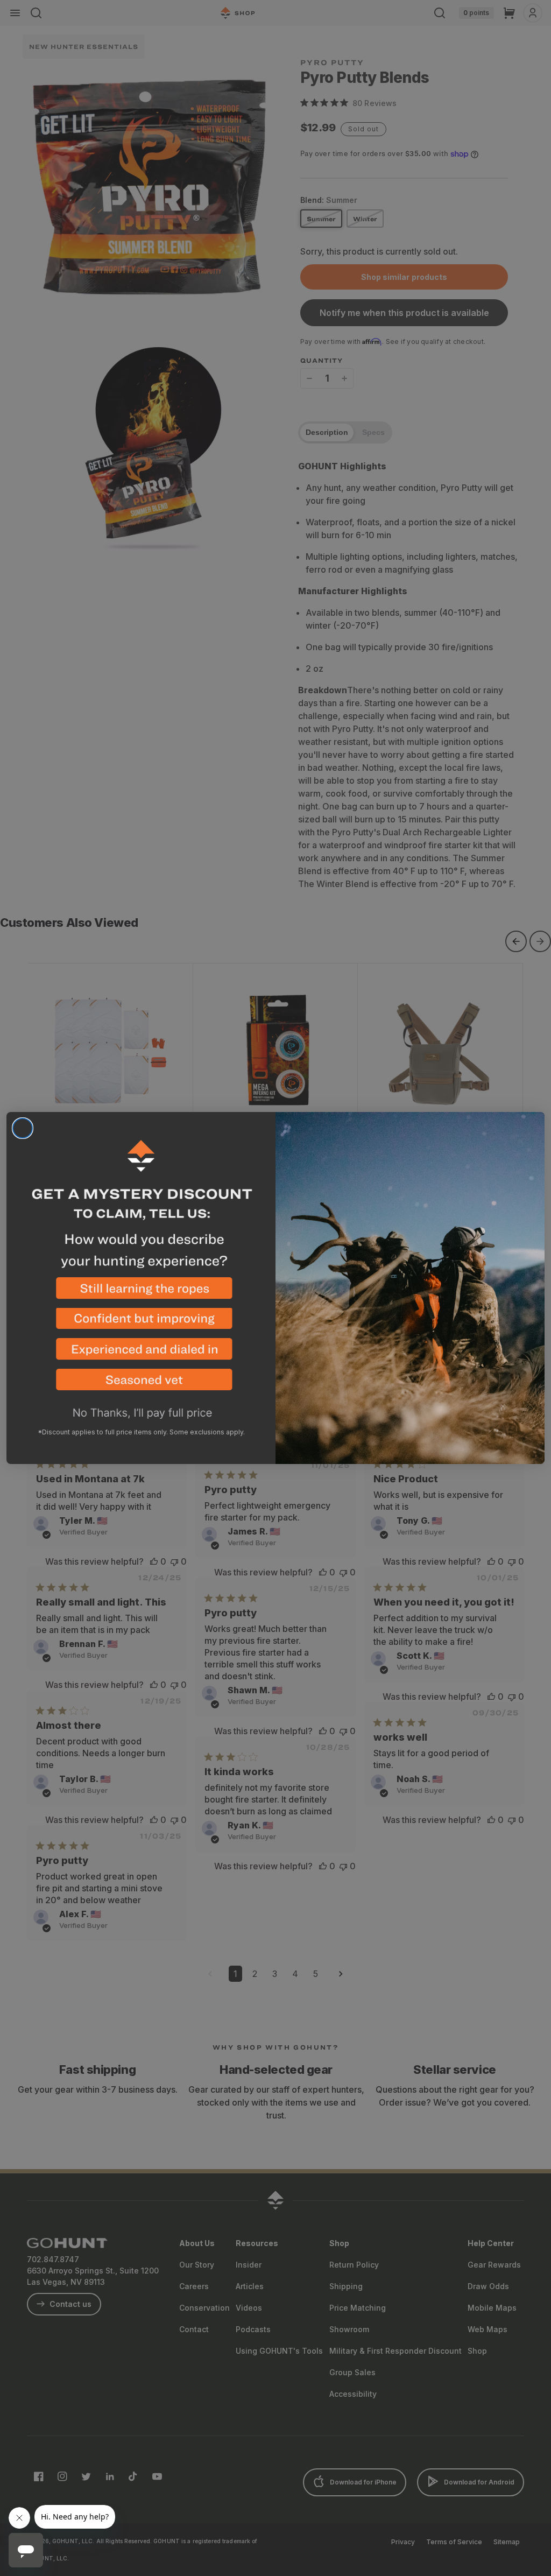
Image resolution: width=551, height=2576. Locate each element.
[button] (141, 1293)
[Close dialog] (23, 1128)
